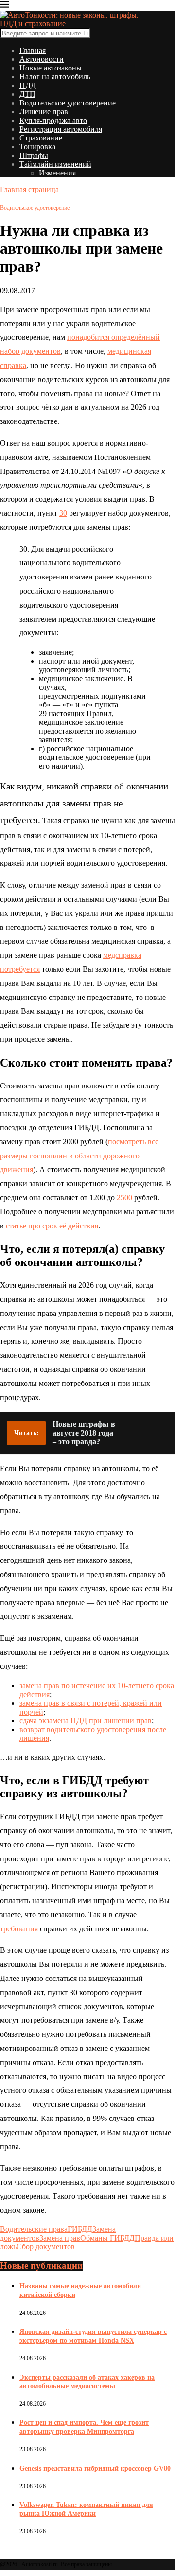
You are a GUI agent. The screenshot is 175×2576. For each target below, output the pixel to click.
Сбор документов (46, 2247)
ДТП (27, 94)
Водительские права (34, 2229)
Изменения (57, 173)
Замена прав (60, 2238)
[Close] (4, 6)
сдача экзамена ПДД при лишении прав (86, 1721)
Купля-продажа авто (53, 120)
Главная (33, 50)
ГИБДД (80, 2229)
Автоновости (42, 59)
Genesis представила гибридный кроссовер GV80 (95, 2468)
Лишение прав (44, 112)
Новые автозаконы (51, 68)
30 (63, 513)
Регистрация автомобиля (61, 129)
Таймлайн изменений (55, 164)
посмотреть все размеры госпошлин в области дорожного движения (79, 1156)
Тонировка (37, 147)
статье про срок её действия (52, 1226)
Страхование (41, 138)
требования (19, 1929)
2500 (124, 1198)
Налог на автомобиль (55, 77)
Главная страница (29, 189)
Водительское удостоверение (68, 103)
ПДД (28, 85)
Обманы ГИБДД (107, 2238)
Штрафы (34, 155)
